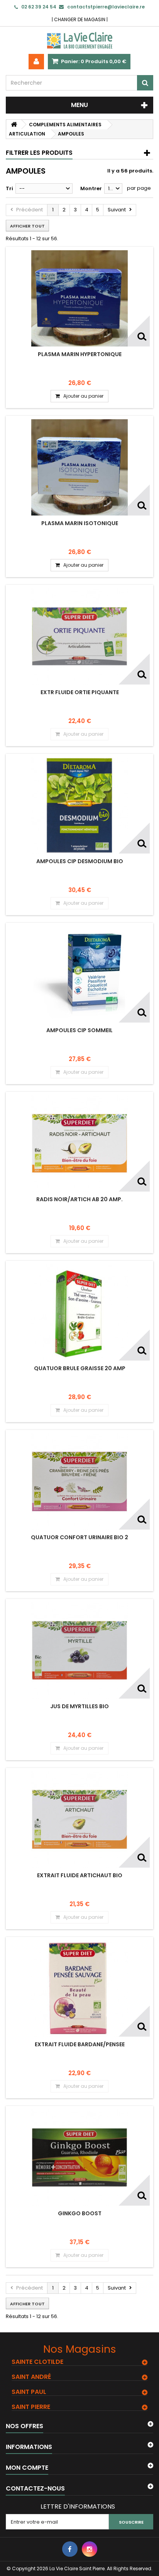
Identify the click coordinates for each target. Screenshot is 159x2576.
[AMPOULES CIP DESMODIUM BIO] (79, 805)
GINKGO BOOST (80, 2213)
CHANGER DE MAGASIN (80, 19)
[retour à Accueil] (14, 125)
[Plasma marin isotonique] (79, 467)
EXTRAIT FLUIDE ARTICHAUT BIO (80, 1875)
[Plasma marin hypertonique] (79, 298)
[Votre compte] (36, 62)
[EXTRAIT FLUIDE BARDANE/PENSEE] (79, 1988)
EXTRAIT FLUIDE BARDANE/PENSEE (80, 2044)
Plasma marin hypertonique (80, 354)
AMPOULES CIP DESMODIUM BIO (80, 861)
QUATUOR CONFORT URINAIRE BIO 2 (79, 1537)
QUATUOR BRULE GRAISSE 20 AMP (80, 1368)
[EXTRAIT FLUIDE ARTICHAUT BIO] (79, 1819)
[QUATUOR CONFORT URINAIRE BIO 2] (79, 1481)
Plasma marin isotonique (80, 523)
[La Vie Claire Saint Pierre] (79, 40)
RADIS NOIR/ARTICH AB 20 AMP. (79, 1199)
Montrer (91, 188)
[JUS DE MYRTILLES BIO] (79, 1650)
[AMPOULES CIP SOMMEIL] (79, 974)
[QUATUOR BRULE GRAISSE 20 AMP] (79, 1312)
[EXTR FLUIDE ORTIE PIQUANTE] (79, 636)
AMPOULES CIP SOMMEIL (79, 1030)
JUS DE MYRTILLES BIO (79, 1706)
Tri (9, 188)
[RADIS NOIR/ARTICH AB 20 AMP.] (79, 1143)
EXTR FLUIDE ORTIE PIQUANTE (80, 692)
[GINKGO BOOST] (79, 2158)
